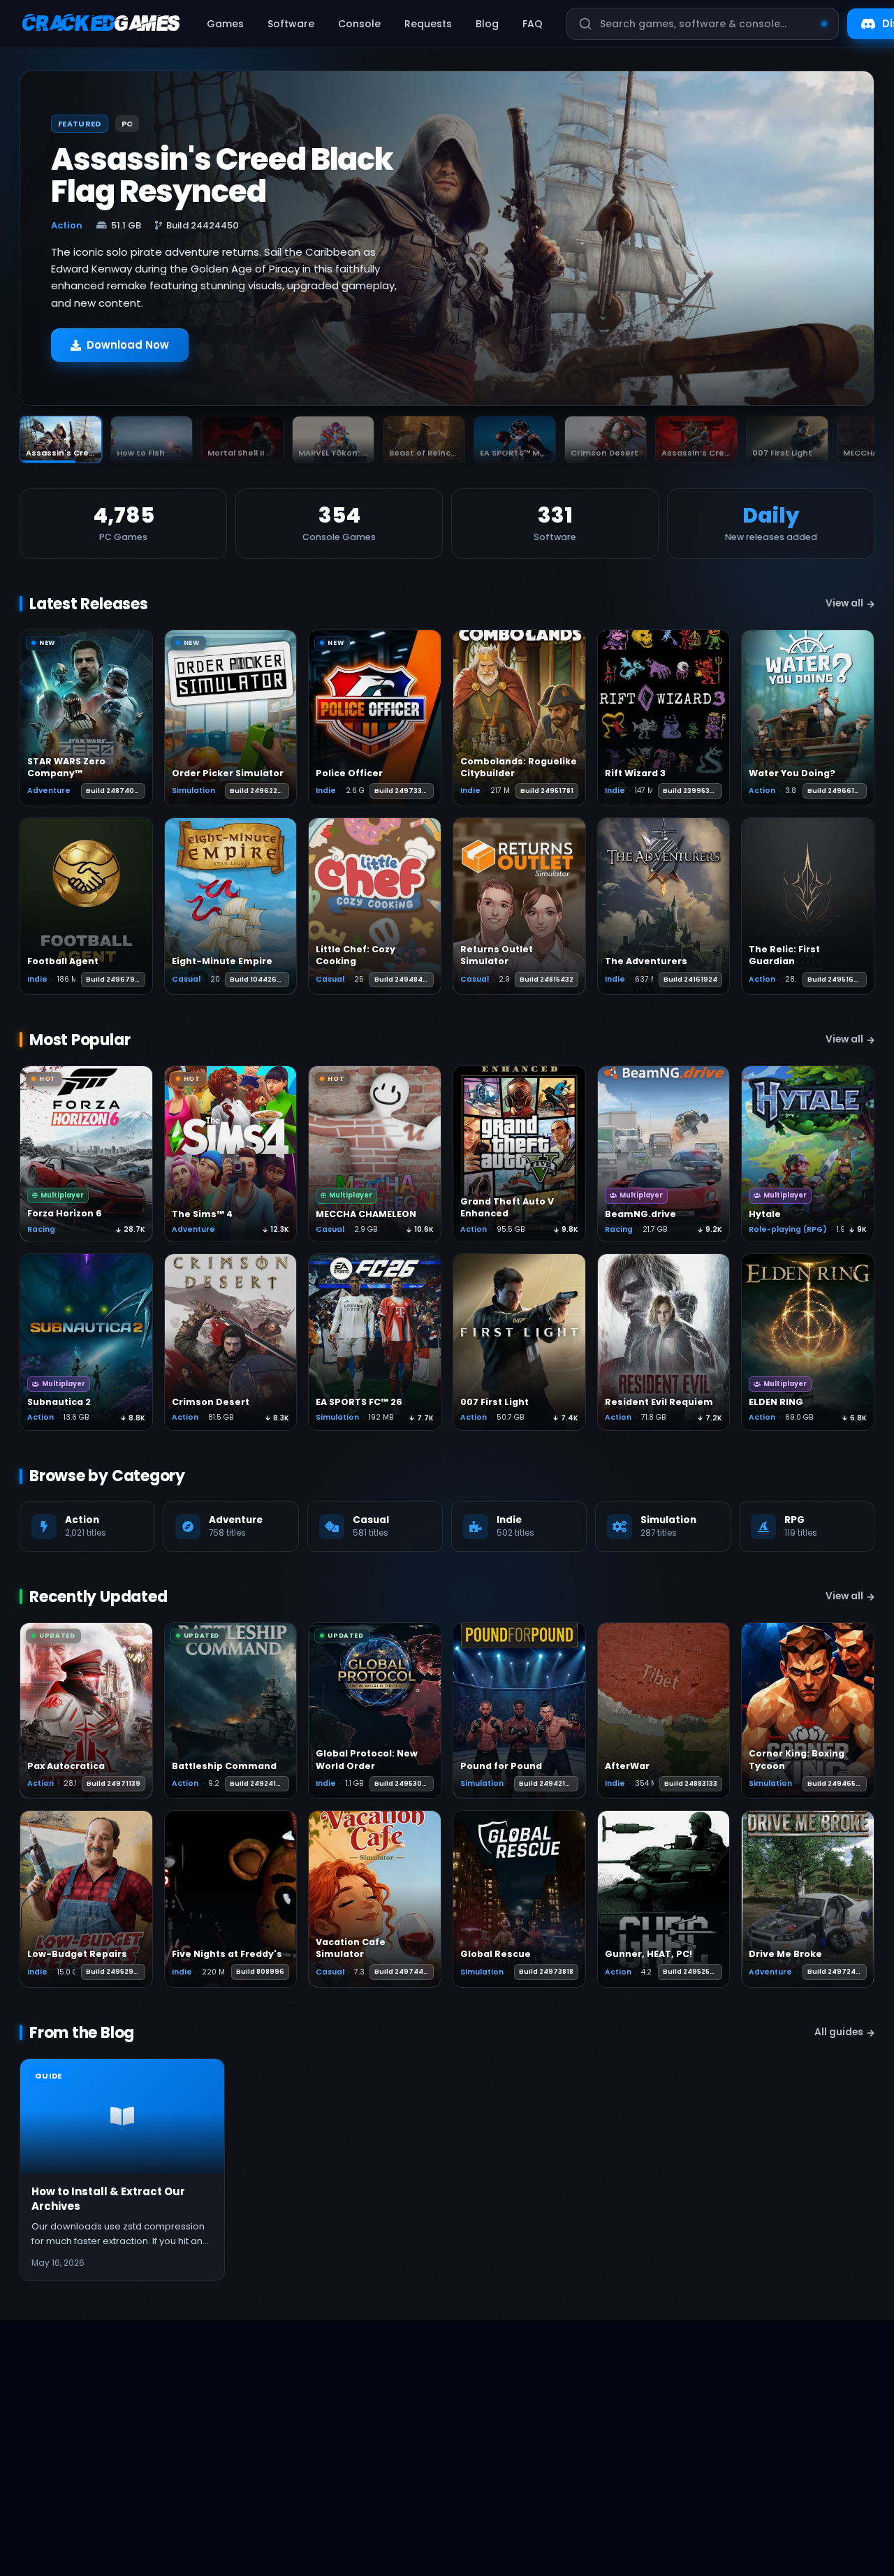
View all (844, 603)
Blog (487, 24)
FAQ (533, 24)
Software (291, 24)
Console (359, 24)
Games (225, 24)
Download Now (128, 345)
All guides (839, 2032)
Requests (428, 24)
